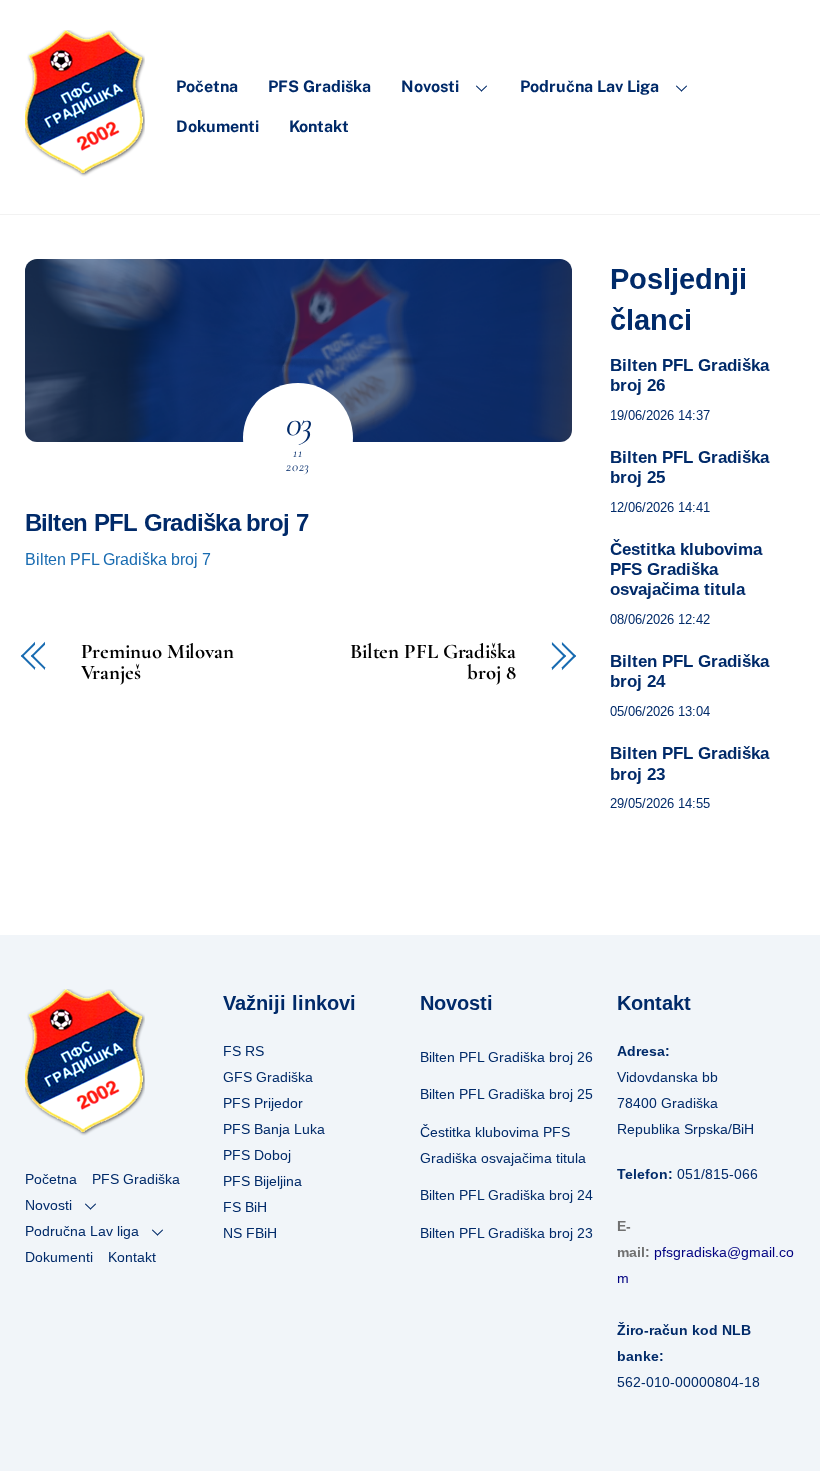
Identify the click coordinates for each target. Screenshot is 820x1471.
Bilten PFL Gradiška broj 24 (689, 671)
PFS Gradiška (319, 86)
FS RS (243, 1051)
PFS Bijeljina (262, 1181)
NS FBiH (250, 1233)
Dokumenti (217, 126)
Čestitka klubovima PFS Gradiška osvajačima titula (686, 569)
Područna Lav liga (589, 86)
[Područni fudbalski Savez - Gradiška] (85, 167)
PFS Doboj (257, 1155)
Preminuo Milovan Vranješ (157, 663)
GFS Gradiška (268, 1077)
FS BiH (245, 1207)
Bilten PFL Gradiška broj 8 (433, 663)
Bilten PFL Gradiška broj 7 (166, 522)
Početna (207, 86)
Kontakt (319, 126)
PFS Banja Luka (274, 1129)
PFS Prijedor (263, 1103)
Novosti (430, 86)
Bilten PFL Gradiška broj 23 (689, 763)
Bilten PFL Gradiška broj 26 (689, 375)
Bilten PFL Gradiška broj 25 (689, 467)
